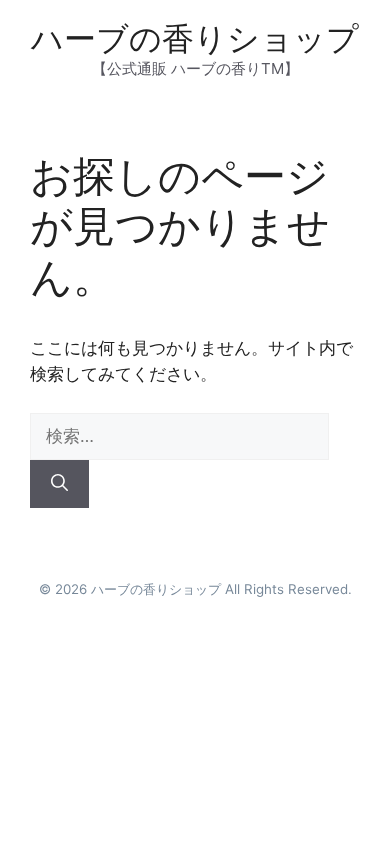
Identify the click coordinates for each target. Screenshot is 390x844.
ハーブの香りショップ (195, 38)
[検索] (59, 484)
